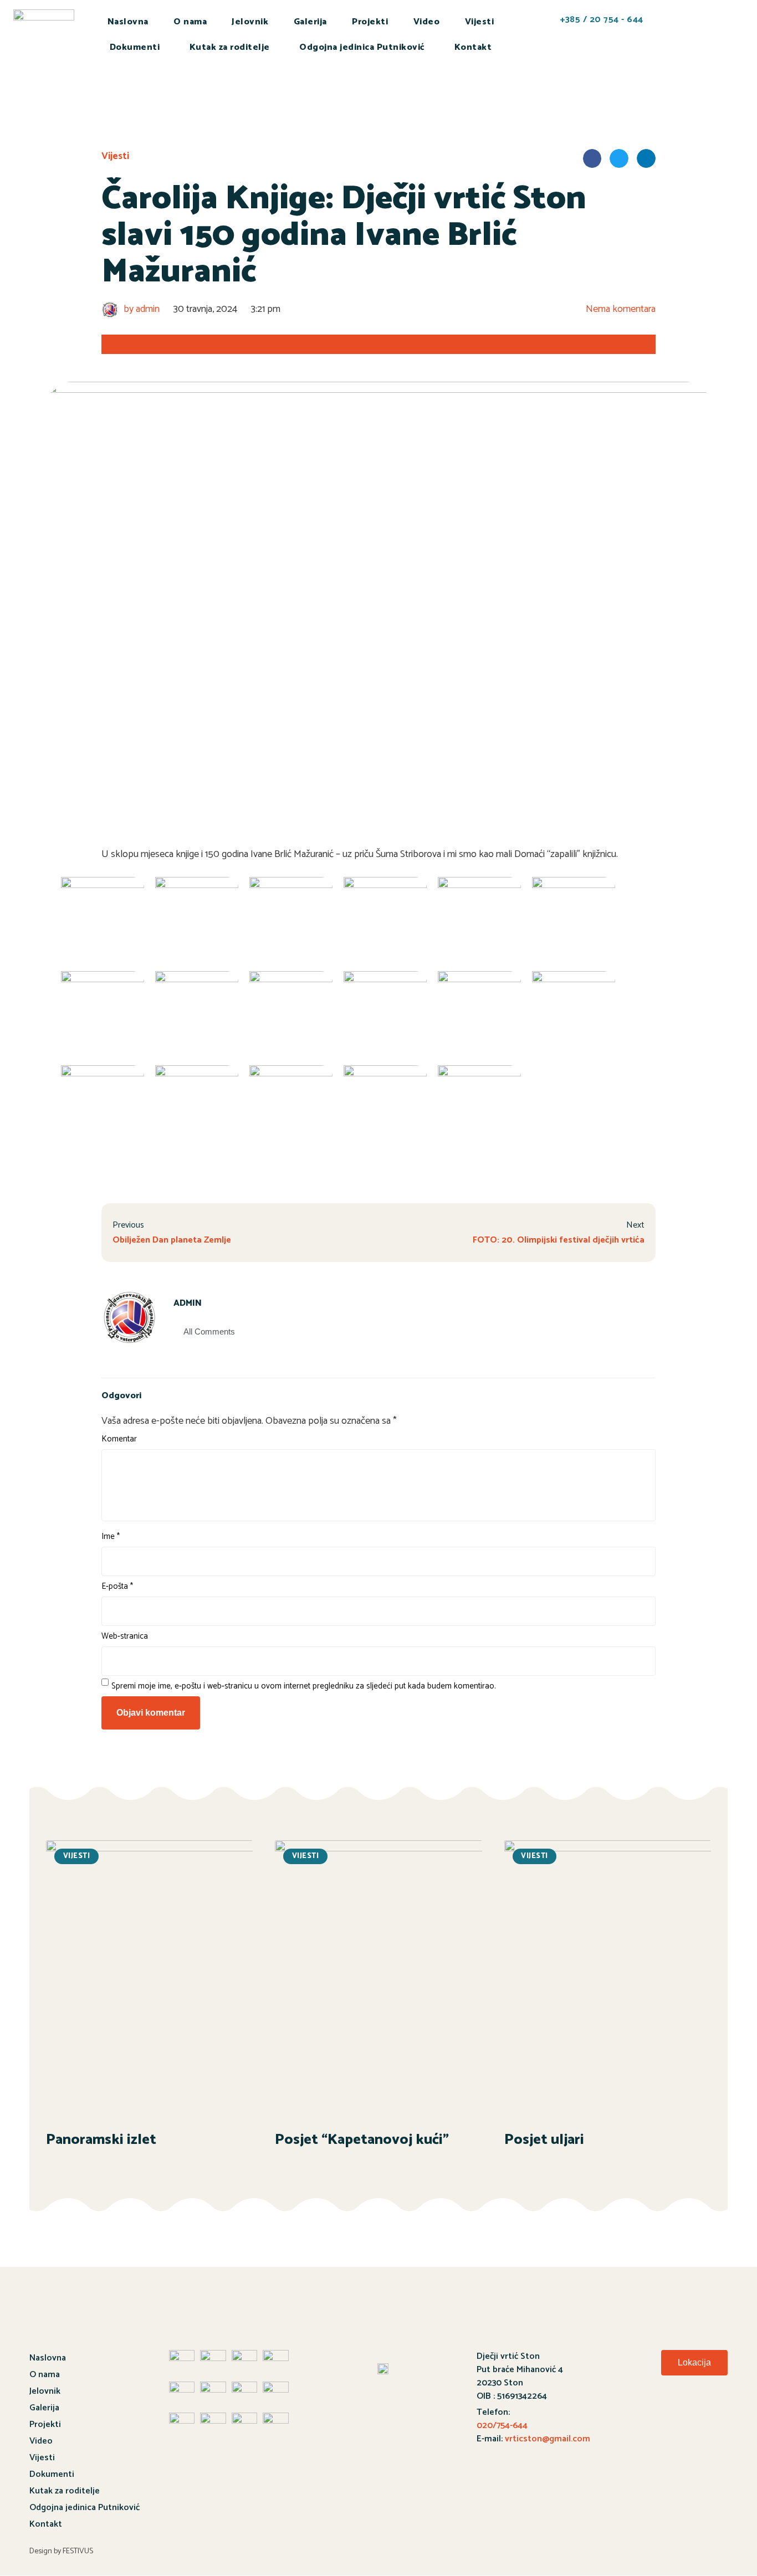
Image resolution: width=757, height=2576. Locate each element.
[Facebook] (652, 2412)
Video (427, 22)
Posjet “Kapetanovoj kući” (362, 2140)
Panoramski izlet (101, 2140)
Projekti (370, 22)
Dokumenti (135, 47)
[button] (694, 2363)
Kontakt (473, 47)
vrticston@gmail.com (548, 2439)
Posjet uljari (544, 2140)
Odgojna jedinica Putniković (362, 47)
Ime (111, 1536)
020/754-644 (502, 2426)
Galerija (310, 22)
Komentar (119, 1439)
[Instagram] (713, 2412)
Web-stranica (125, 1636)
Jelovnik (250, 22)
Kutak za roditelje (230, 47)
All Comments (209, 1331)
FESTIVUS (78, 2551)
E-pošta (117, 1586)
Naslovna (128, 22)
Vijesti (480, 22)
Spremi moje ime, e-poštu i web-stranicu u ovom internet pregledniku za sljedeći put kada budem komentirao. (304, 1686)
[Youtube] (683, 2412)
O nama (190, 22)
